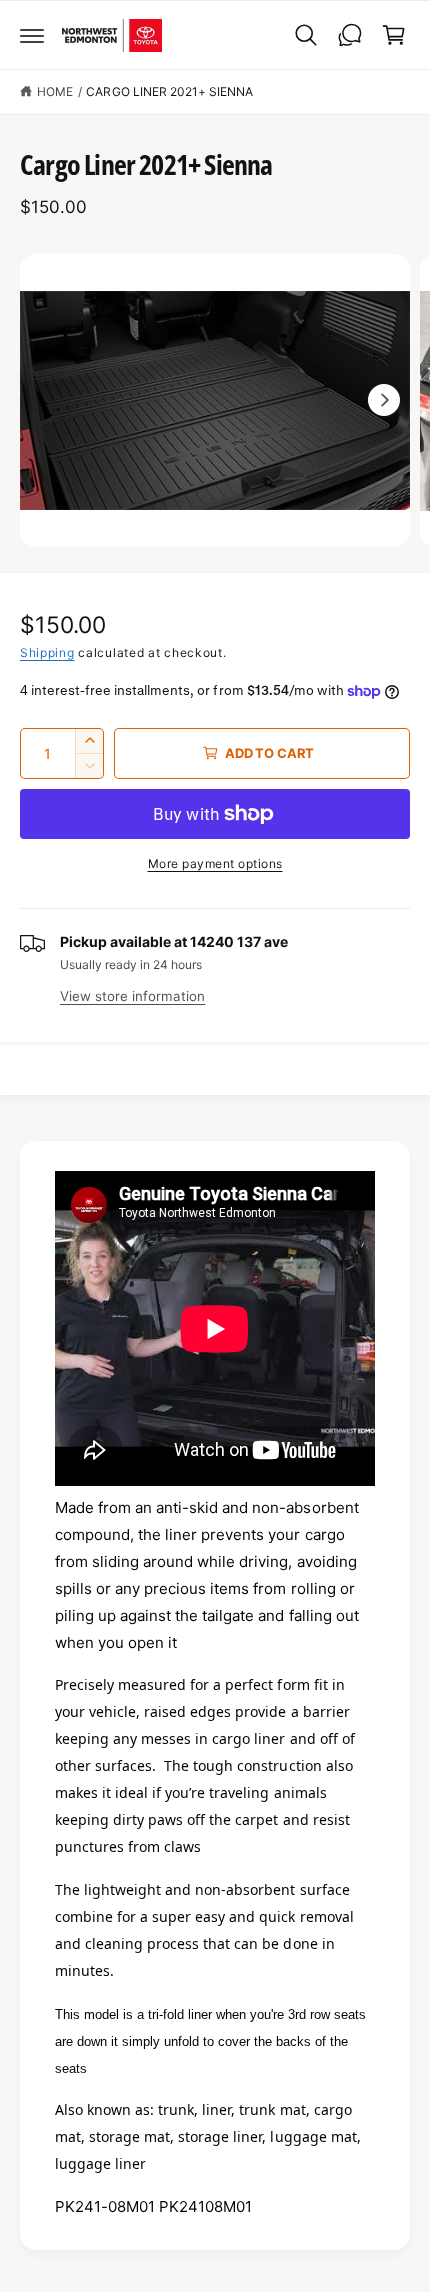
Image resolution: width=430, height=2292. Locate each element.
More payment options (215, 863)
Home (55, 91)
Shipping (47, 652)
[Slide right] (384, 400)
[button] (32, 35)
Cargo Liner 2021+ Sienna (169, 91)
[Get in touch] (350, 35)
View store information (132, 996)
